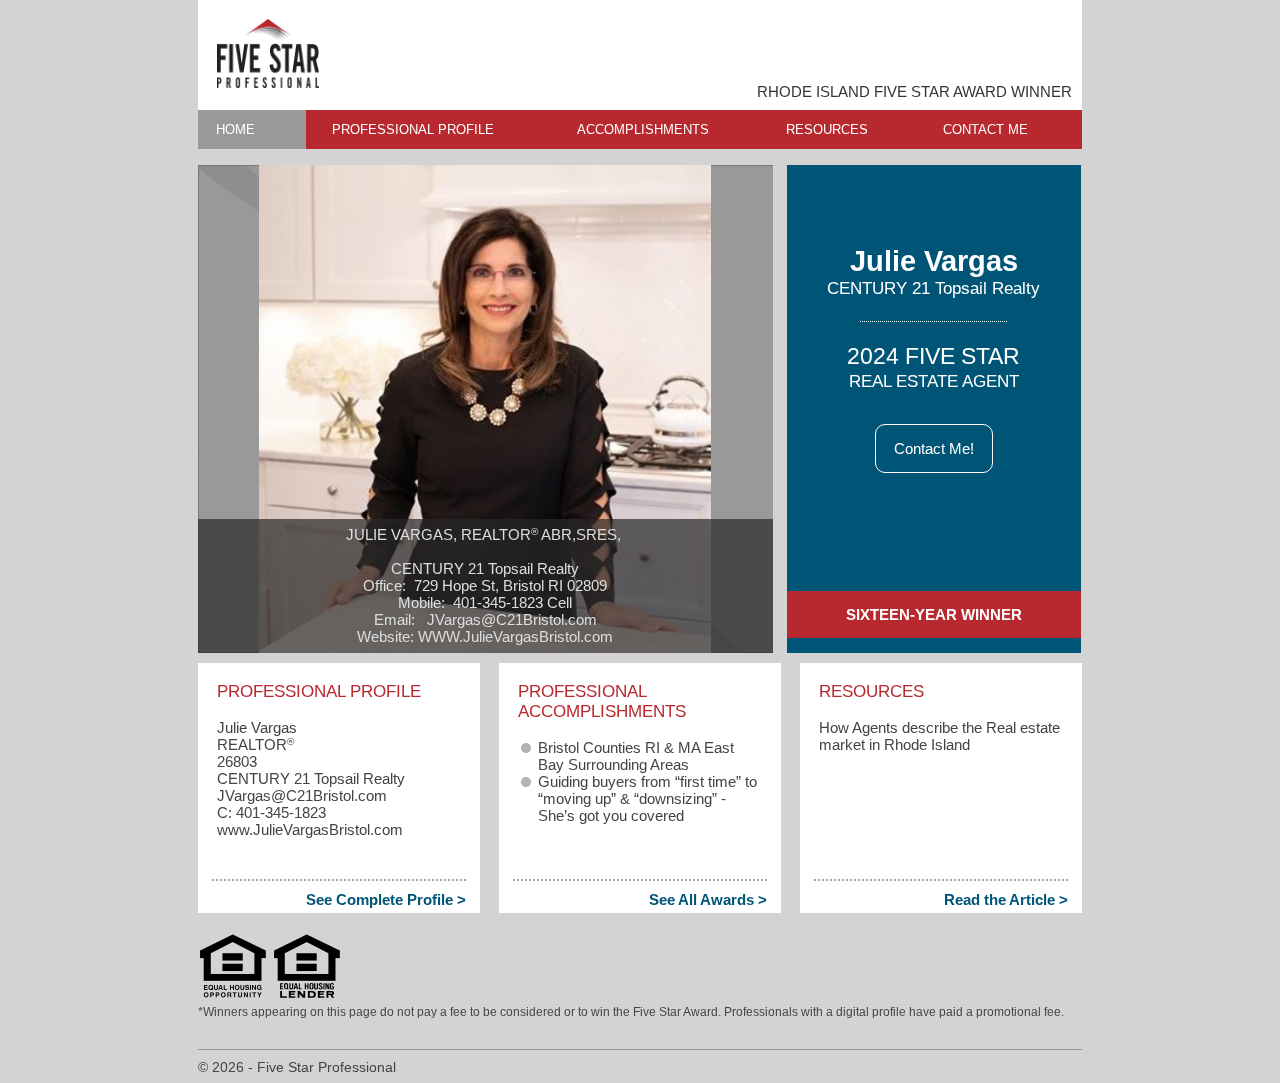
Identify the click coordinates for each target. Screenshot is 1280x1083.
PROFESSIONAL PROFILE (413, 129)
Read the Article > (1006, 899)
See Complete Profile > (386, 899)
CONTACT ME (985, 129)
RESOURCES (827, 129)
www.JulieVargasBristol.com (310, 829)
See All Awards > (708, 899)
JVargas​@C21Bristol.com (302, 795)
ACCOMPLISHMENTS (643, 129)
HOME (235, 129)
